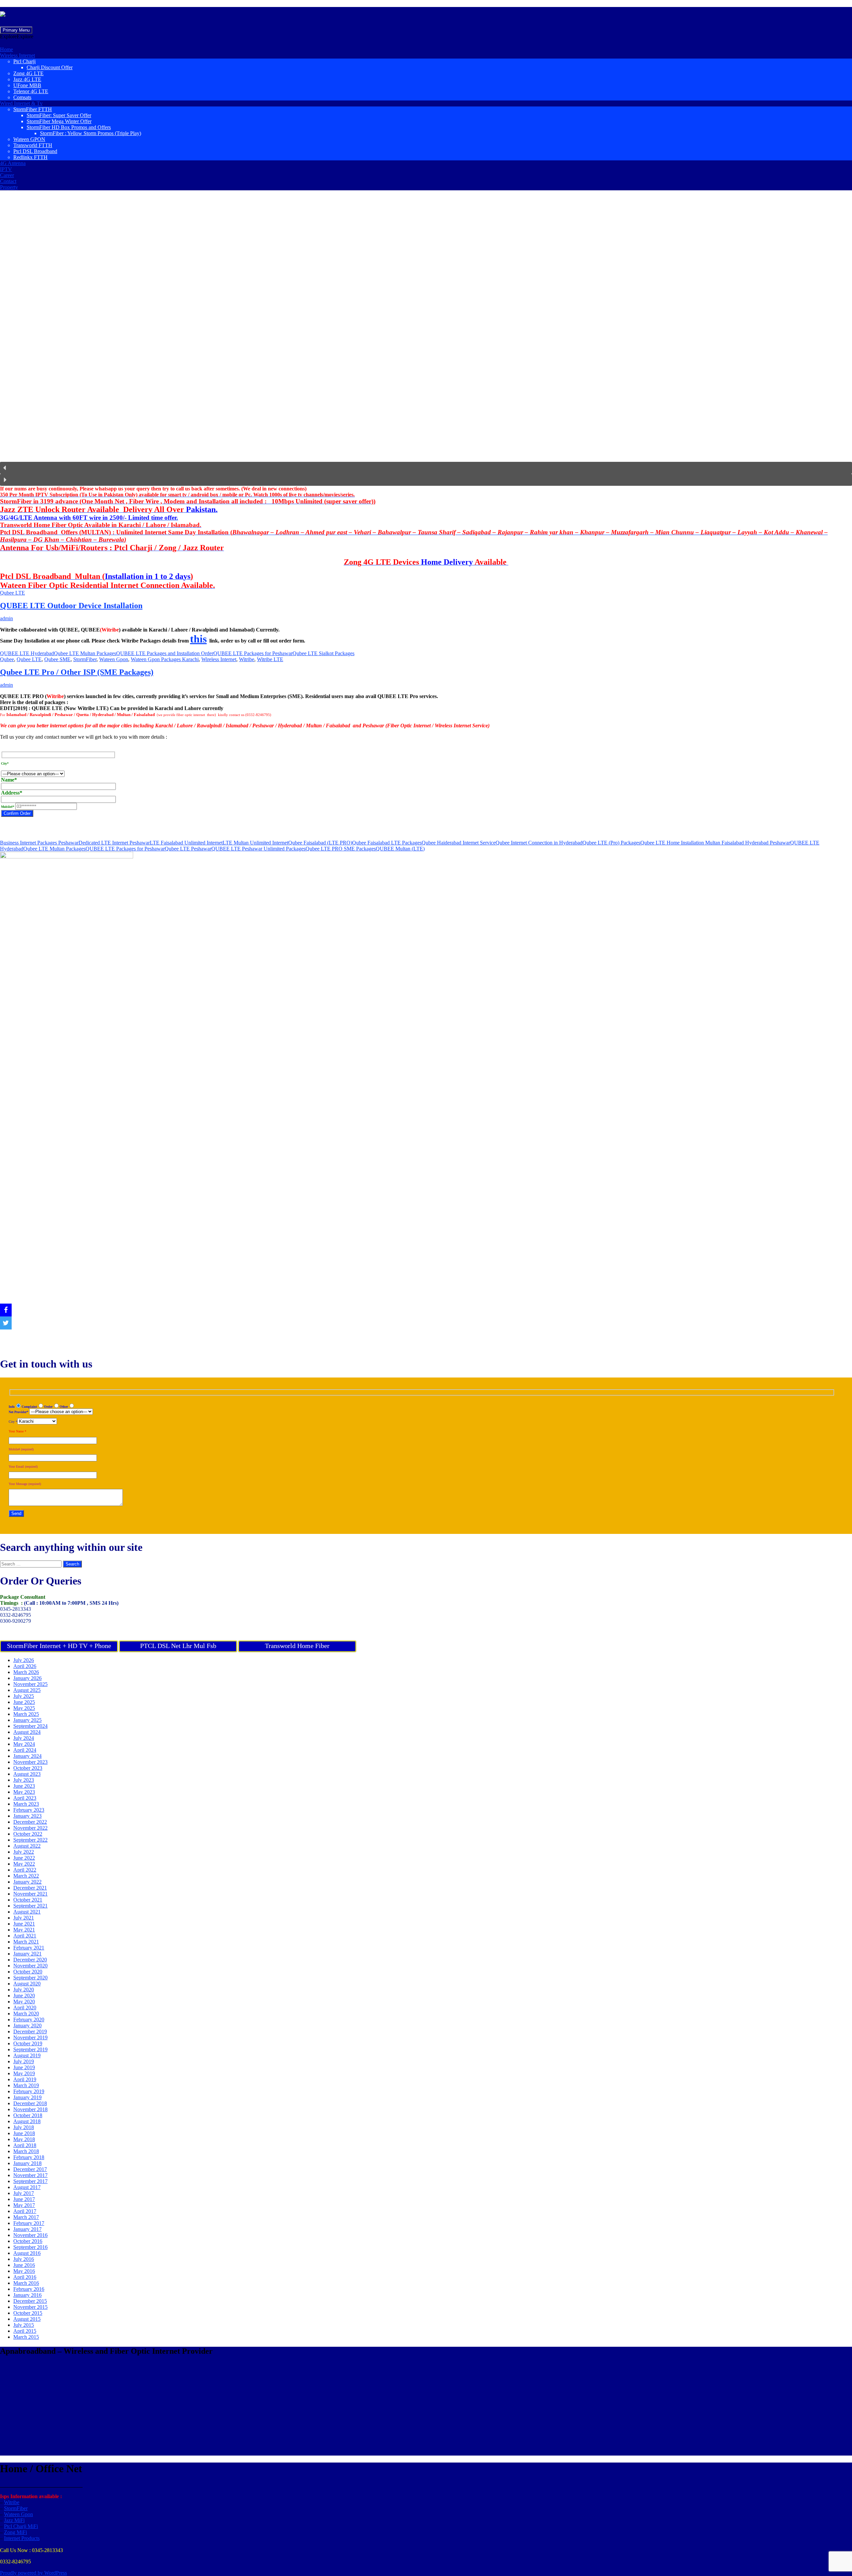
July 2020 (24, 1990)
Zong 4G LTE (28, 73)
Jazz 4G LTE (27, 79)
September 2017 (30, 2181)
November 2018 (30, 2109)
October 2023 (28, 1768)
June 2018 (24, 2133)
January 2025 (27, 1720)
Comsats (22, 97)
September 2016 (30, 2247)
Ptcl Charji (24, 61)
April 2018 (25, 2145)
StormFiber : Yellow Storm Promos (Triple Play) (91, 133)
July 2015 (24, 2325)
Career (7, 175)
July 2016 (24, 2259)
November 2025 (30, 1684)
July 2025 (24, 1696)
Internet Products (22, 2538)
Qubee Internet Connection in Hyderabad (539, 843)
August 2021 (27, 1912)
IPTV (6, 169)
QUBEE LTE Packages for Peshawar (253, 653)
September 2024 (30, 1726)
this (198, 639)
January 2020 (27, 2025)
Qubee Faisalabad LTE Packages (387, 843)
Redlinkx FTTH (30, 157)
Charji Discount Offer (50, 67)
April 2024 (25, 1750)
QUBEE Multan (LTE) (400, 849)
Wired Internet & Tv (21, 103)
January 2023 (27, 1816)
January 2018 (27, 2163)
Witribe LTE (270, 659)
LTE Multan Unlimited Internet (255, 843)
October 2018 (28, 2115)
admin (6, 618)
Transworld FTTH (33, 145)
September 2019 (30, 2049)
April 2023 (25, 1798)
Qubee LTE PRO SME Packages (341, 849)
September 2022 (30, 1840)
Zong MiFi (15, 2532)
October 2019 (28, 2043)
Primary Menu (16, 30)
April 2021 (25, 1936)
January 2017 (27, 2229)
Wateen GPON (29, 139)
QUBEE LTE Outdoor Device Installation (71, 606)
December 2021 (30, 1888)
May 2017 (24, 2205)
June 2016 (24, 2265)
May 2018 (24, 2139)
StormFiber (85, 659)
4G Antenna (13, 163)
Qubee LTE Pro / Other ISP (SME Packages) (77, 672)
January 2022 (27, 1882)
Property (9, 187)
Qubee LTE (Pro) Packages (611, 843)
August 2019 (27, 2055)
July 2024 (24, 1738)
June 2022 (24, 1858)
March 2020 (26, 2014)
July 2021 (24, 1918)
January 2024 (27, 1756)
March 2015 (26, 2337)
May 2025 (24, 1708)
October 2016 (28, 2241)
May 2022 (24, 1864)
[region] (426, 341)
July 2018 (24, 2127)
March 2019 (26, 2085)
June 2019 (24, 2067)
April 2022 (25, 1870)
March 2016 (26, 2283)
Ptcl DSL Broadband (35, 151)
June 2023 (24, 1786)
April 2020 (25, 2008)
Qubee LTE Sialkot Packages (323, 653)
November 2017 (30, 2175)
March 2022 (26, 1876)
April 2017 (25, 2211)
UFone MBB (27, 85)
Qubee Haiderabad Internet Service (459, 843)
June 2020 (24, 1996)
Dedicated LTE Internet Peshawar (114, 843)
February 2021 (29, 1948)
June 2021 (24, 1924)
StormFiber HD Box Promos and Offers (69, 127)
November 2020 (30, 1966)
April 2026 (25, 1666)
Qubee (7, 659)
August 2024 (27, 1732)
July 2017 (24, 2193)
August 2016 (27, 2253)
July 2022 (24, 1852)
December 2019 (30, 2031)
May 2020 (24, 2002)
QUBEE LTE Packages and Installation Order (165, 653)
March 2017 (26, 2217)
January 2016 (27, 2295)
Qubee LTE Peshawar (188, 849)
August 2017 (27, 2187)
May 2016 (24, 2271)
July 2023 (24, 1780)
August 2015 (27, 2319)
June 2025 (24, 1702)
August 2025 (27, 1690)
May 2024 (24, 1744)
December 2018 (30, 2103)
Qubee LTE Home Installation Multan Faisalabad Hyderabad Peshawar (715, 843)
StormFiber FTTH (33, 109)
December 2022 (30, 1822)
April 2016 (25, 2277)
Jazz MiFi (14, 2520)
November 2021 (30, 1894)
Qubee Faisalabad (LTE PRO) (320, 843)
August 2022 (27, 1846)
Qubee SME (57, 659)
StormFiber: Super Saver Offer (59, 115)
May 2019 (24, 2073)
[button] (17, 36)
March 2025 (26, 1714)
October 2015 (28, 2313)
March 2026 (26, 1672)
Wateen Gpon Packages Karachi (165, 659)
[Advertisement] (200, 2409)
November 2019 (30, 2037)
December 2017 (30, 2169)
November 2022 (30, 1828)
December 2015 (30, 2301)
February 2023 (29, 1810)
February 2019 (29, 2091)
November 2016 (30, 2235)
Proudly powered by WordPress (33, 2573)
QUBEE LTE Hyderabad (27, 653)
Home (6, 49)
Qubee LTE (12, 593)
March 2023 (26, 1804)
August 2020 (27, 1984)
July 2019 (24, 2061)
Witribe (247, 659)
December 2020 (30, 1960)
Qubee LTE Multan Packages (85, 653)
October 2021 (28, 1900)
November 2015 (30, 2307)
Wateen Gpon (114, 659)
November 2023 (30, 1762)
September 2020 (30, 1978)
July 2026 (24, 1660)
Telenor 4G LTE (31, 91)
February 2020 (29, 2020)
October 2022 (28, 1834)
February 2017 (29, 2223)
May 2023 (24, 1792)
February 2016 (29, 2289)
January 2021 (27, 1954)
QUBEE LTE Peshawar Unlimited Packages (258, 849)
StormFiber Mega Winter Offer (59, 121)
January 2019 (27, 2097)
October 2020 (28, 1972)
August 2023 (27, 1774)
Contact (8, 181)
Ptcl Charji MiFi (21, 2526)
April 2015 (25, 2331)
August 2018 (27, 2121)
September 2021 (30, 1906)
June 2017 (24, 2199)
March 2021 (26, 1942)
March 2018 (26, 2151)
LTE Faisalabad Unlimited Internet (186, 843)
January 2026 (27, 1678)
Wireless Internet (17, 55)
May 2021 (24, 1930)
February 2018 (29, 2157)
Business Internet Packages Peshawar (39, 843)
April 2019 (25, 2079)
